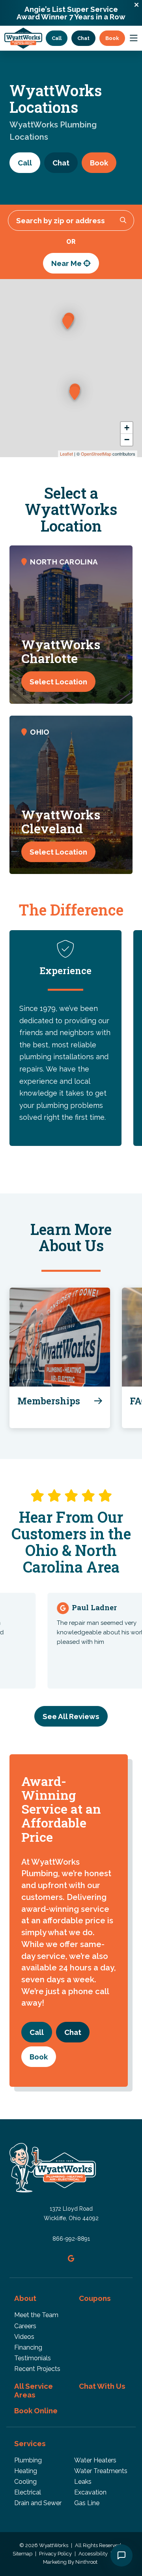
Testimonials (33, 2358)
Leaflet (66, 454)
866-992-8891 (71, 2239)
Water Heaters (95, 2460)
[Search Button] (123, 220)
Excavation (90, 2492)
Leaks (83, 2482)
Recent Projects (37, 2369)
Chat (83, 38)
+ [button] (127, 428)
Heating (26, 2471)
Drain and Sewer (38, 2503)
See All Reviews (71, 1716)
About (25, 2298)
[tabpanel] (65, 1038)
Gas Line (87, 2503)
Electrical (28, 2492)
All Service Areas (34, 2390)
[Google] (71, 2258)
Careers (25, 2326)
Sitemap (23, 2554)
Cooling (25, 2482)
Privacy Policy (56, 2554)
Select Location (58, 682)
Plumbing (28, 2460)
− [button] (127, 440)
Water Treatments (101, 2471)
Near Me (67, 263)
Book (112, 38)
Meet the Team (36, 2315)
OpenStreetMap (96, 454)
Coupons (95, 2298)
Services (30, 2443)
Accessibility (94, 2554)
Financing (28, 2347)
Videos (24, 2337)
